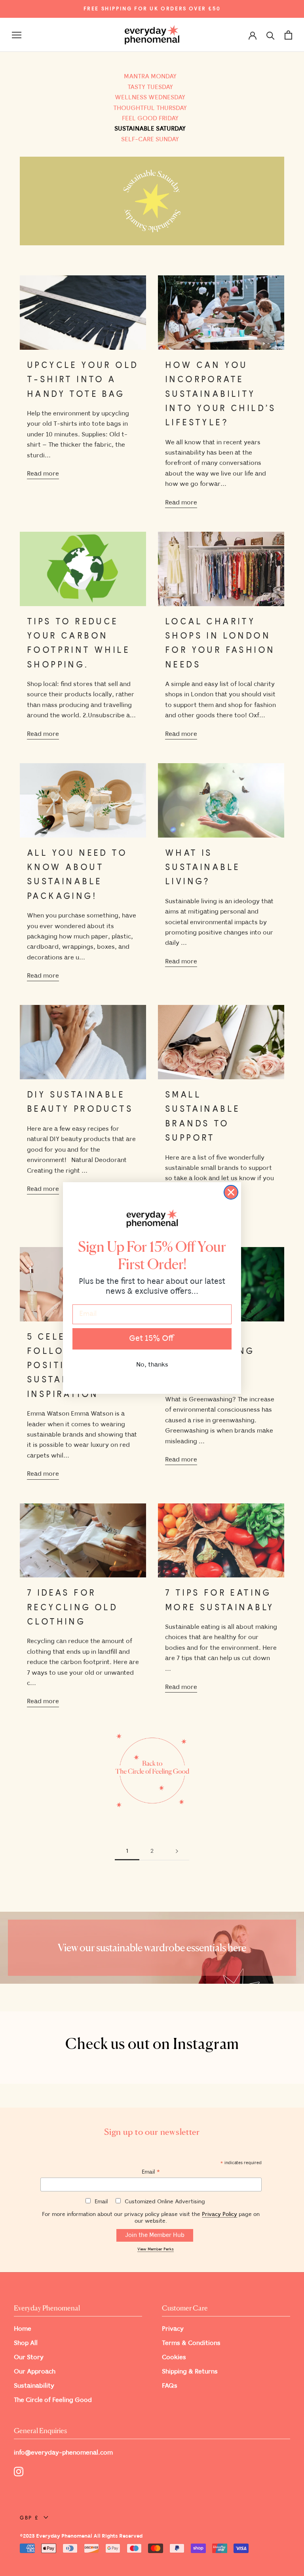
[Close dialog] (231, 1192)
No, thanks (152, 1365)
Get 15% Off (152, 1339)
